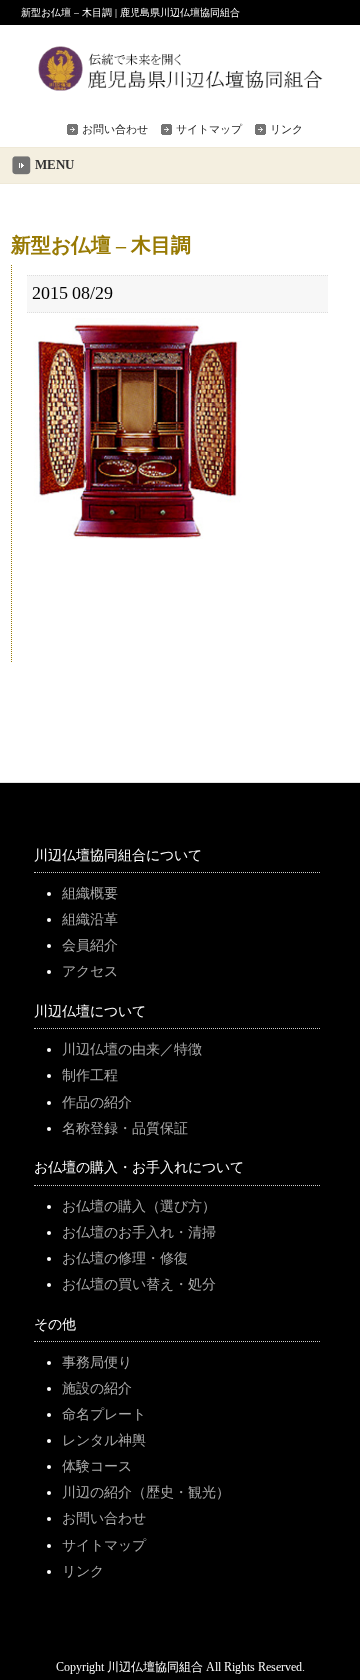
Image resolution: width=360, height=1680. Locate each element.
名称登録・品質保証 (125, 1128)
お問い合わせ (115, 129)
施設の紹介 (97, 1388)
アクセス (90, 971)
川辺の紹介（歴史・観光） (146, 1492)
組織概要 (90, 893)
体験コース (97, 1466)
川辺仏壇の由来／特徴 (132, 1049)
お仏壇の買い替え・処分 (139, 1284)
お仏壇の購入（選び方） (139, 1206)
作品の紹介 (97, 1102)
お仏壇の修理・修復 (125, 1258)
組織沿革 (90, 919)
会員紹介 (90, 945)
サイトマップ (209, 129)
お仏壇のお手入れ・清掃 (139, 1232)
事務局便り (97, 1362)
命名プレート (104, 1414)
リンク (286, 129)
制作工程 (90, 1075)
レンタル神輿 (104, 1440)
